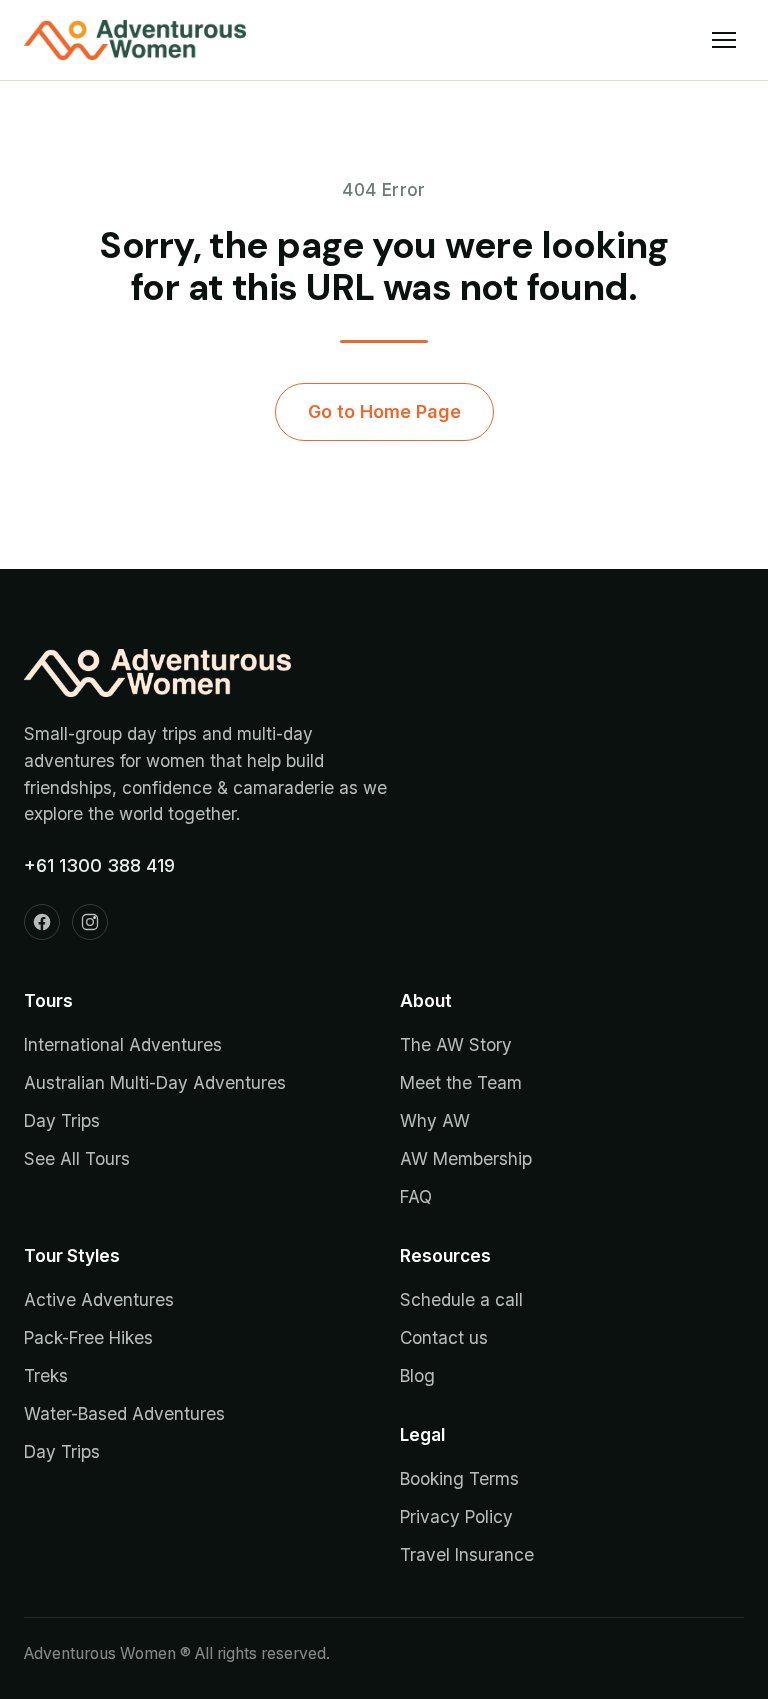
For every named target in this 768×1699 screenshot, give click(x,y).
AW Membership (466, 1158)
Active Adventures (99, 1299)
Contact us (444, 1337)
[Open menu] (724, 40)
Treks (46, 1375)
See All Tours (77, 1158)
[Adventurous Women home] (135, 40)
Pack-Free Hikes (88, 1337)
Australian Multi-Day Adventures (155, 1082)
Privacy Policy (456, 1516)
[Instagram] (90, 922)
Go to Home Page (384, 411)
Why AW (435, 1120)
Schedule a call (461, 1299)
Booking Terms (459, 1478)
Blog (417, 1375)
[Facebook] (42, 922)
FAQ (416, 1196)
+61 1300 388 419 (99, 865)
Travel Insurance (467, 1554)
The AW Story (456, 1044)
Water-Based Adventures (124, 1413)
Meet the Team (461, 1082)
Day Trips (62, 1120)
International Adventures (123, 1044)
